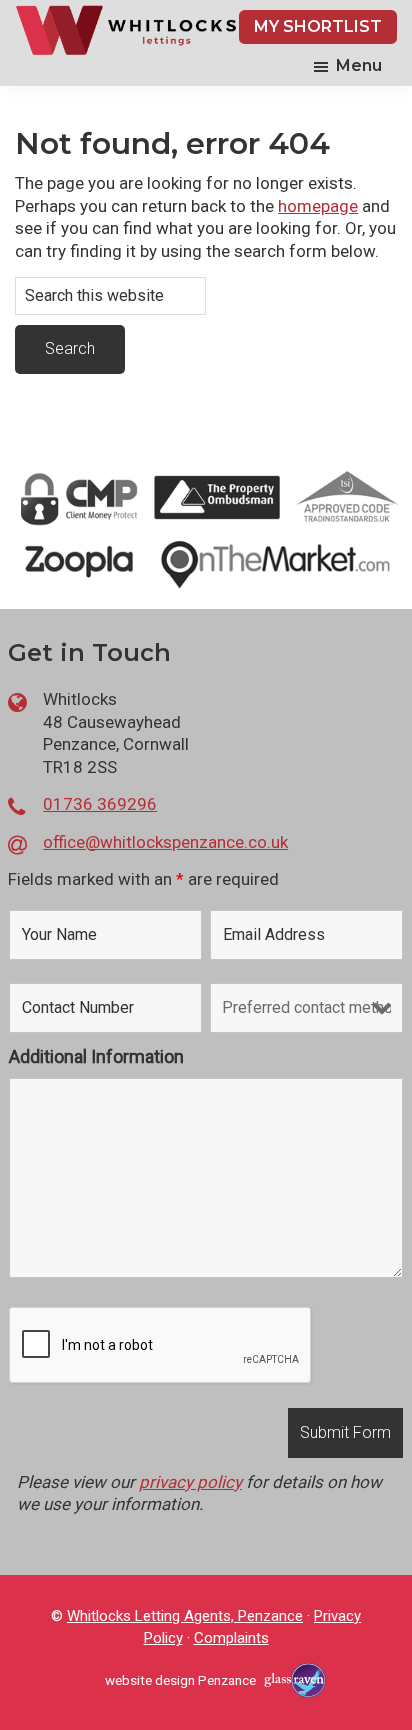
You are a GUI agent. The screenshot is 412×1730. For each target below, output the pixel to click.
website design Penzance (180, 1680)
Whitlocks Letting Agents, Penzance (185, 1616)
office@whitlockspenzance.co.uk (165, 842)
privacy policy (190, 1482)
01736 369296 (100, 804)
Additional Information (96, 1056)
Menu (359, 65)
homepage (318, 206)
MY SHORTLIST (318, 26)
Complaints (231, 1638)
